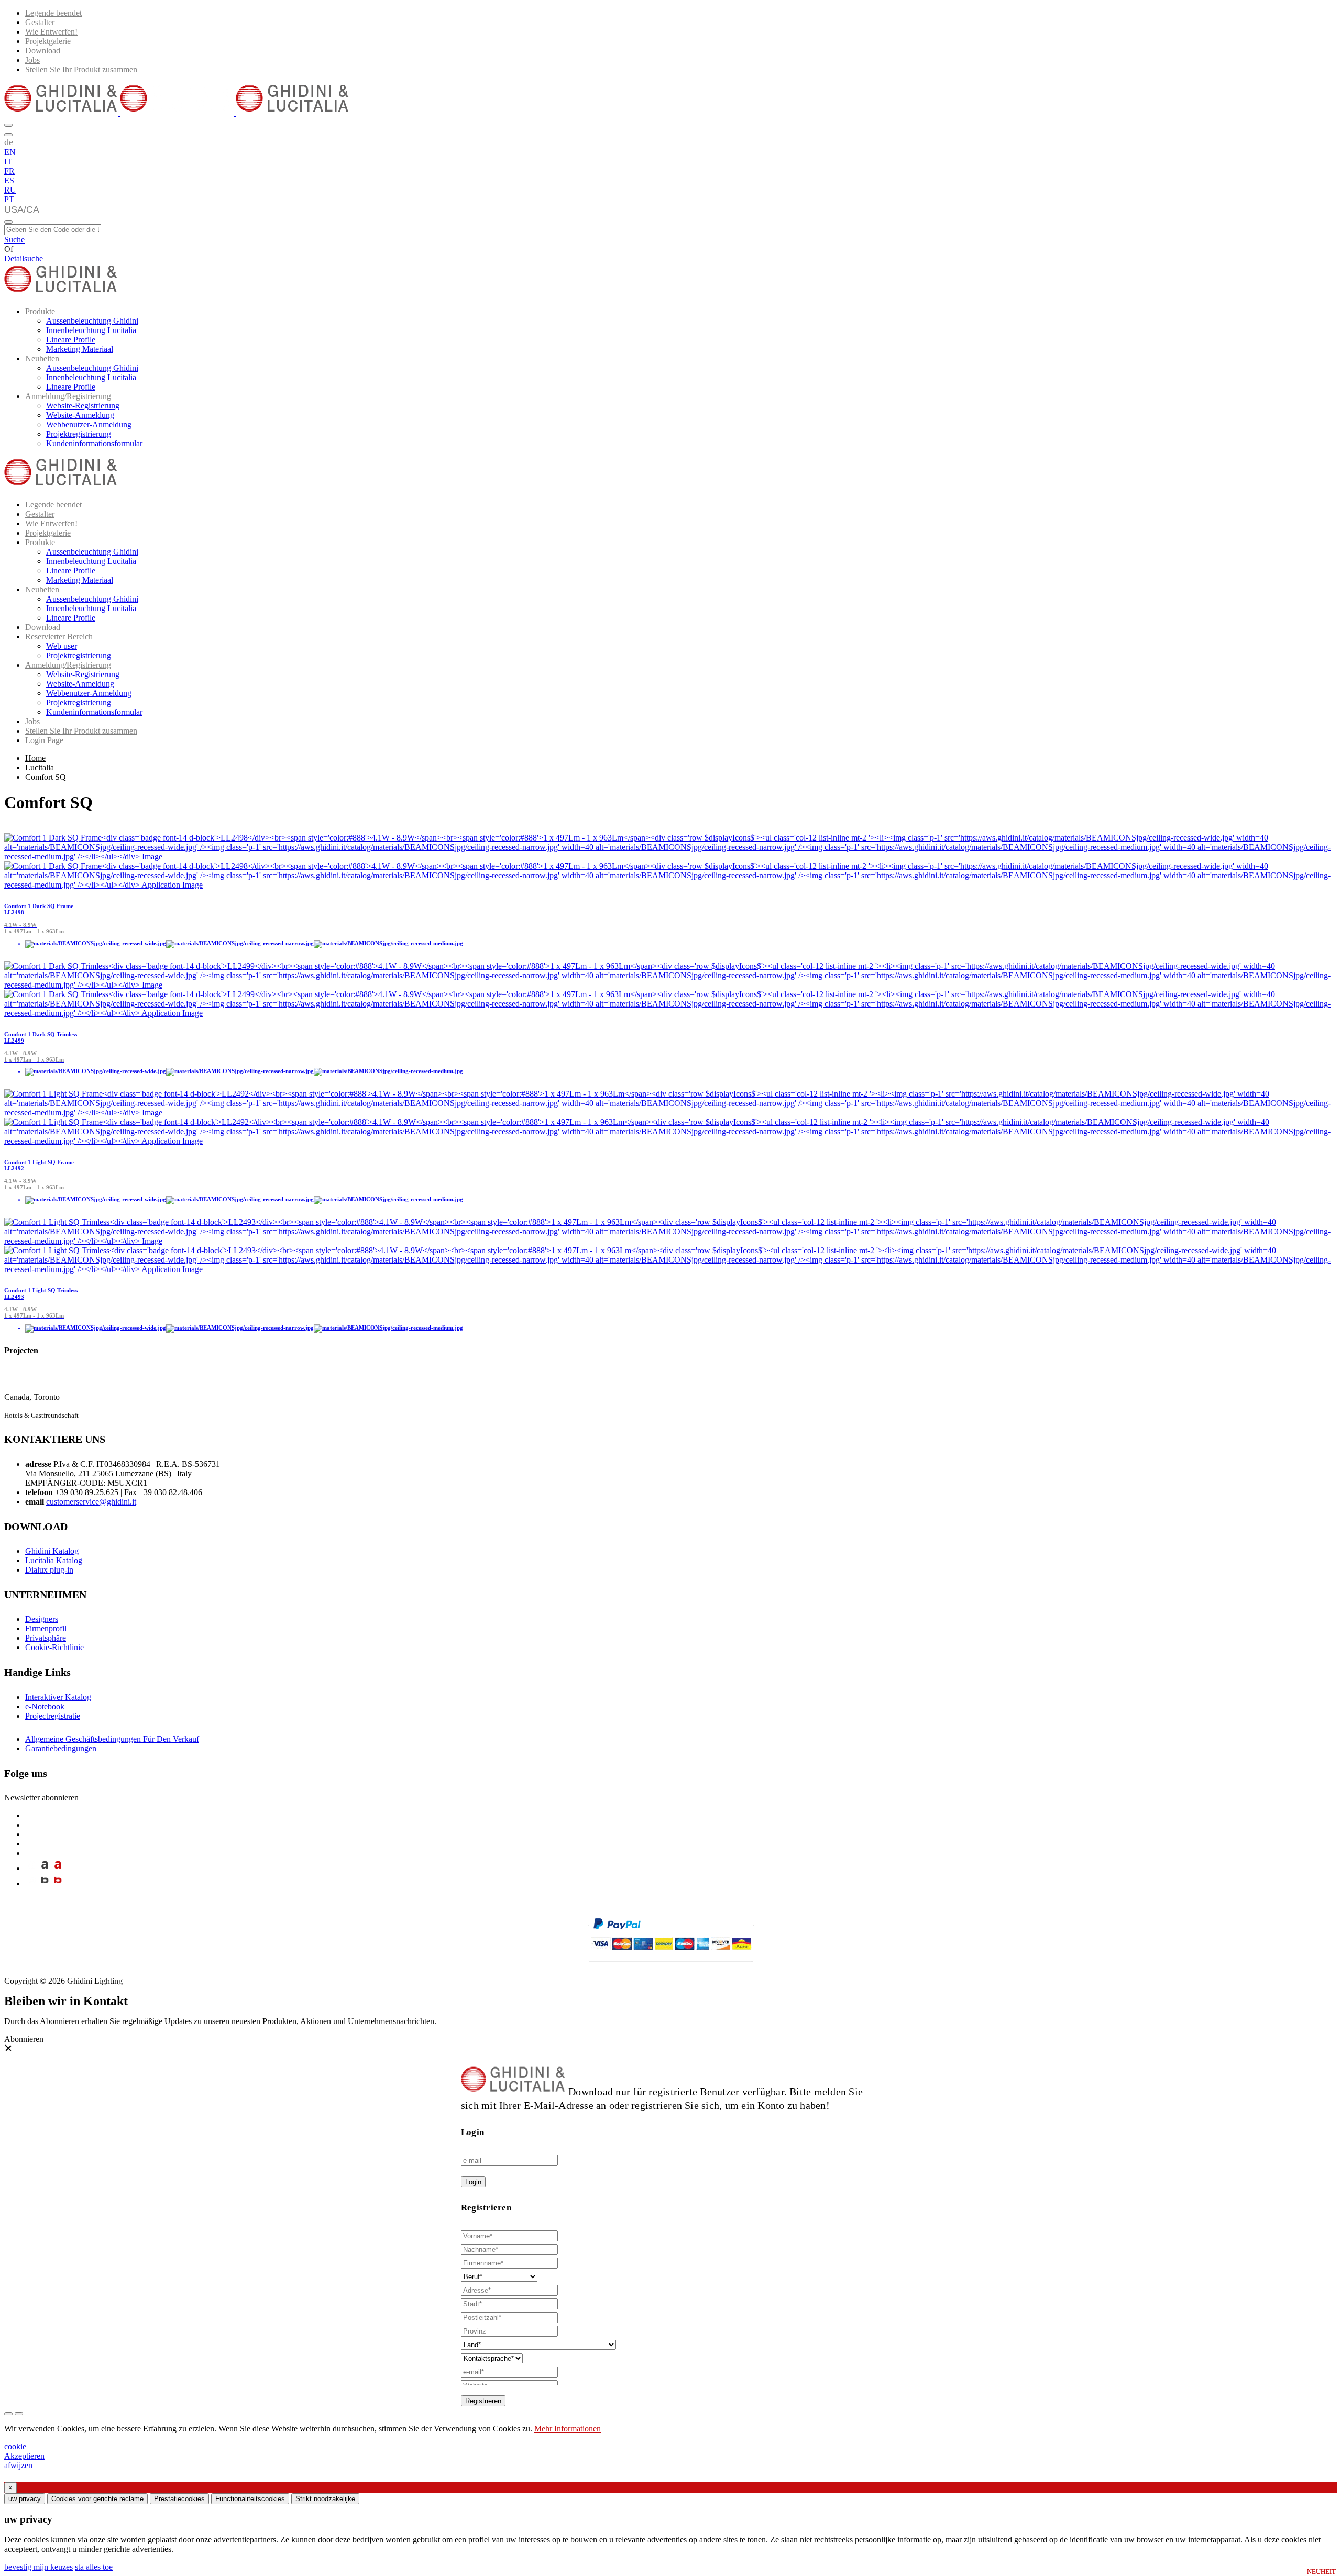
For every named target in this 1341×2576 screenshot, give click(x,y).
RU (10, 190)
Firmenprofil (46, 1628)
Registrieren (483, 2401)
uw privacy (25, 2499)
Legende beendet (53, 13)
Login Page (44, 740)
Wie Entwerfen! (51, 32)
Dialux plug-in (49, 1570)
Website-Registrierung (83, 406)
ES (9, 180)
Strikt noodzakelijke (325, 2499)
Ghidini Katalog (52, 1551)
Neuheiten (42, 358)
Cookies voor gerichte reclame (97, 2499)
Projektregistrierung (79, 434)
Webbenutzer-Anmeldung (89, 424)
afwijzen (18, 2465)
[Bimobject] (45, 1883)
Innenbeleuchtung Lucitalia (91, 330)
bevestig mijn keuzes (39, 2567)
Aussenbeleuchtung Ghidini (92, 321)
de (9, 142)
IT (8, 162)
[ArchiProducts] (45, 1868)
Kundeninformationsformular (94, 443)
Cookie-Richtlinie (54, 1647)
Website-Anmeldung (80, 415)
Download (43, 51)
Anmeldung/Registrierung (68, 396)
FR (9, 171)
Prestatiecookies (179, 2499)
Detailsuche (24, 258)
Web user (62, 646)
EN (10, 152)
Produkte (40, 311)
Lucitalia (40, 767)
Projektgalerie (48, 41)
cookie (15, 2446)
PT (9, 199)
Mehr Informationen (568, 2429)
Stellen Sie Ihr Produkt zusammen (81, 69)
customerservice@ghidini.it (91, 1502)
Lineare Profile (71, 340)
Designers (42, 1619)
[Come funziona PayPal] (671, 1966)
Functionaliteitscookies (250, 2499)
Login (473, 2182)
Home (35, 758)
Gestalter (40, 22)
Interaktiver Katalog (58, 1697)
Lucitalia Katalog (54, 1560)
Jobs (32, 60)
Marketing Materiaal (80, 349)
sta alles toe (94, 2567)
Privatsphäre (46, 1638)
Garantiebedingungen (61, 1748)
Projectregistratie (53, 1716)
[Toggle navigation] (8, 222)
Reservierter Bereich (59, 637)
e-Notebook (45, 1706)
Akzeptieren (24, 2456)
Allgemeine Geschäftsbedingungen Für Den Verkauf (112, 1739)
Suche (14, 240)
